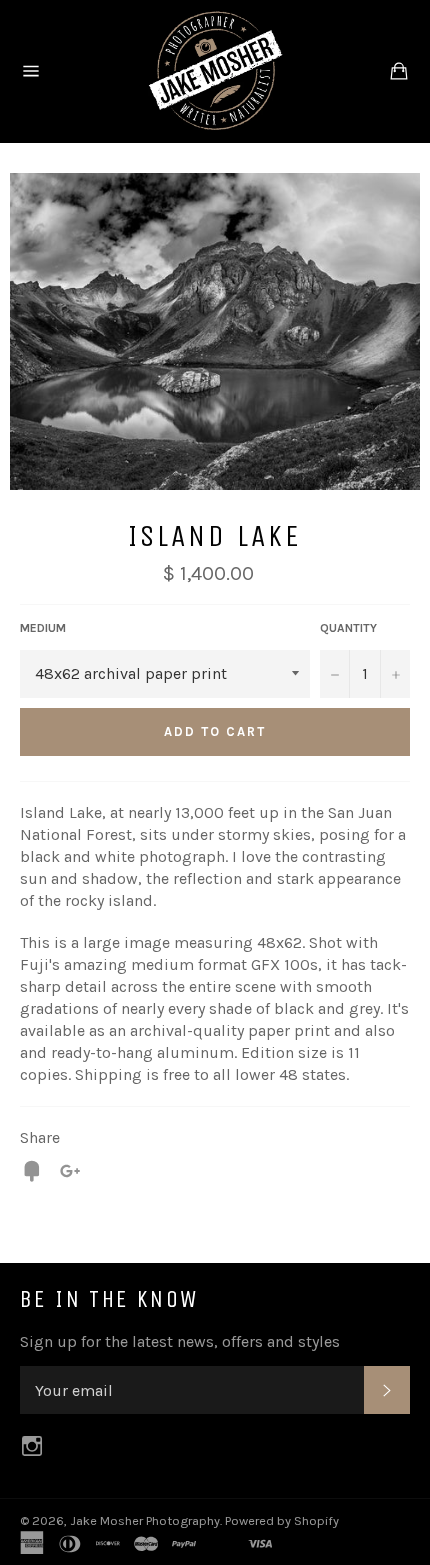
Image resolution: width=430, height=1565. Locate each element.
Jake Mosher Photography (145, 1520)
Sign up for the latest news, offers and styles (180, 1341)
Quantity (348, 628)
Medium (43, 628)
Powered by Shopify (282, 1520)
